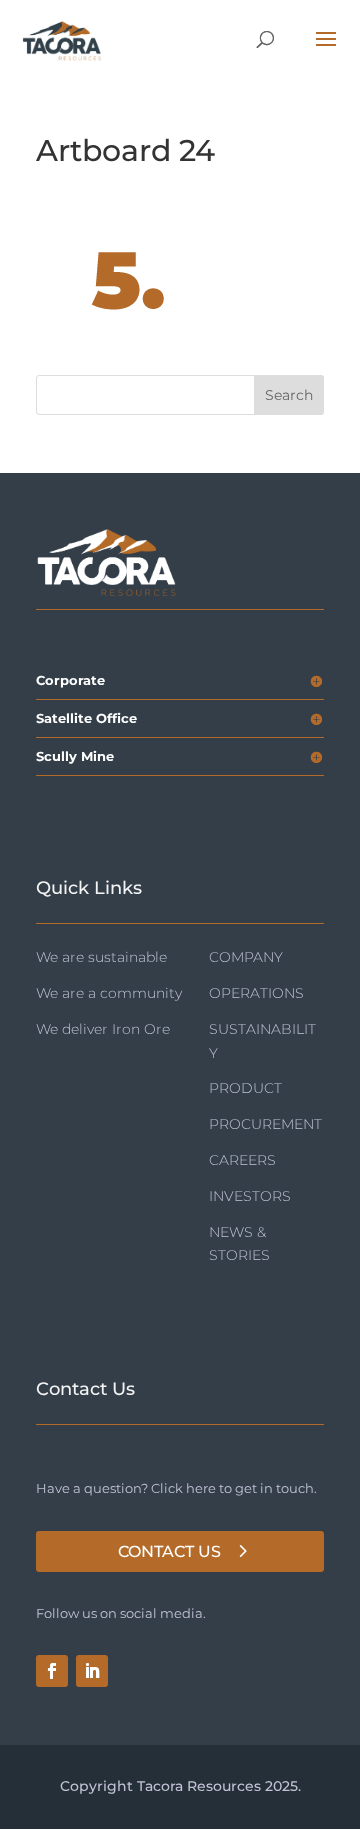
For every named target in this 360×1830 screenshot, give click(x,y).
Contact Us (169, 1551)
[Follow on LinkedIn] (92, 1671)
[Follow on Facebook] (52, 1671)
